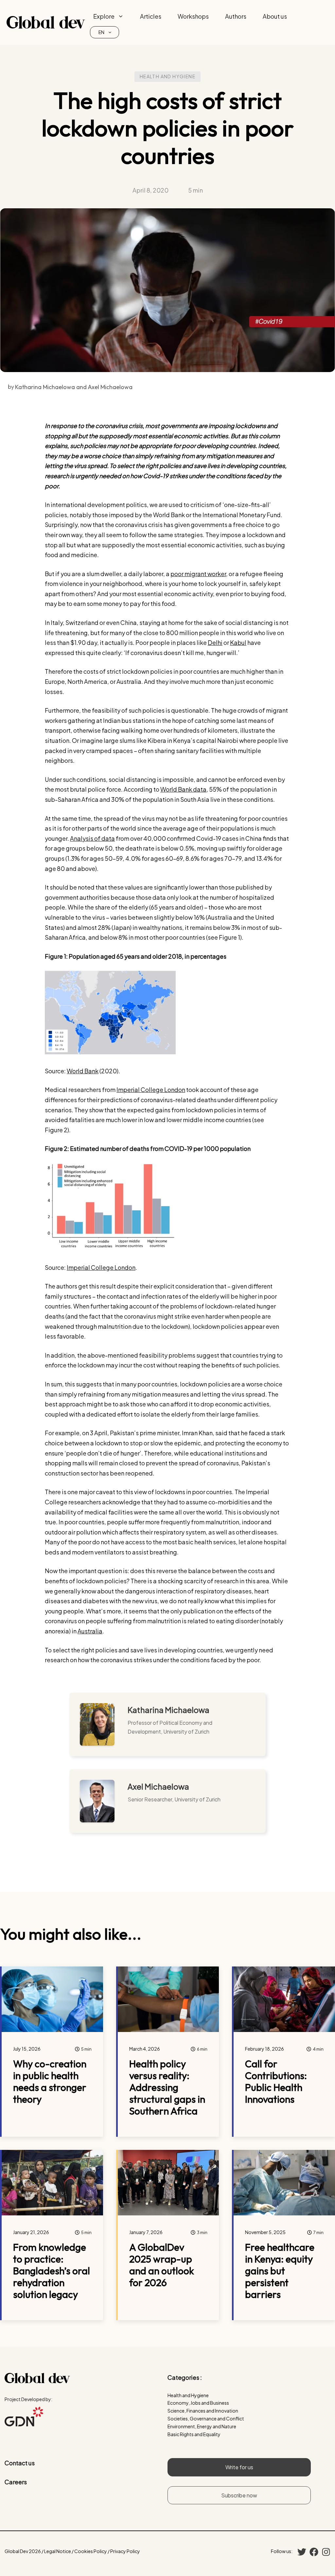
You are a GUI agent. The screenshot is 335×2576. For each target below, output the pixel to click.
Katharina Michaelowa (168, 1710)
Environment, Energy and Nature (202, 2426)
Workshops (193, 16)
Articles (151, 16)
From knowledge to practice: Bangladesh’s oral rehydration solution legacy (52, 2271)
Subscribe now (239, 2495)
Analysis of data (92, 838)
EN (101, 32)
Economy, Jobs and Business (198, 2403)
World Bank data (183, 789)
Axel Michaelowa (158, 1786)
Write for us (239, 2467)
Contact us (20, 2463)
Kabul (238, 642)
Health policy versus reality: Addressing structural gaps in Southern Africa (167, 2087)
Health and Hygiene (167, 76)
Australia (90, 1631)
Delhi (215, 642)
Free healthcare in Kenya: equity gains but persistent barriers (280, 2271)
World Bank (83, 1071)
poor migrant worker (198, 574)
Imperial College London (151, 1090)
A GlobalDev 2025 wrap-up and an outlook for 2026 (162, 2265)
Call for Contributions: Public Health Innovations (276, 2081)
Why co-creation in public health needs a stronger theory (50, 2081)
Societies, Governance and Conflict (206, 2418)
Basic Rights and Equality (194, 2434)
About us (275, 16)
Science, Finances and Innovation (203, 2411)
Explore (104, 16)
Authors (236, 16)
